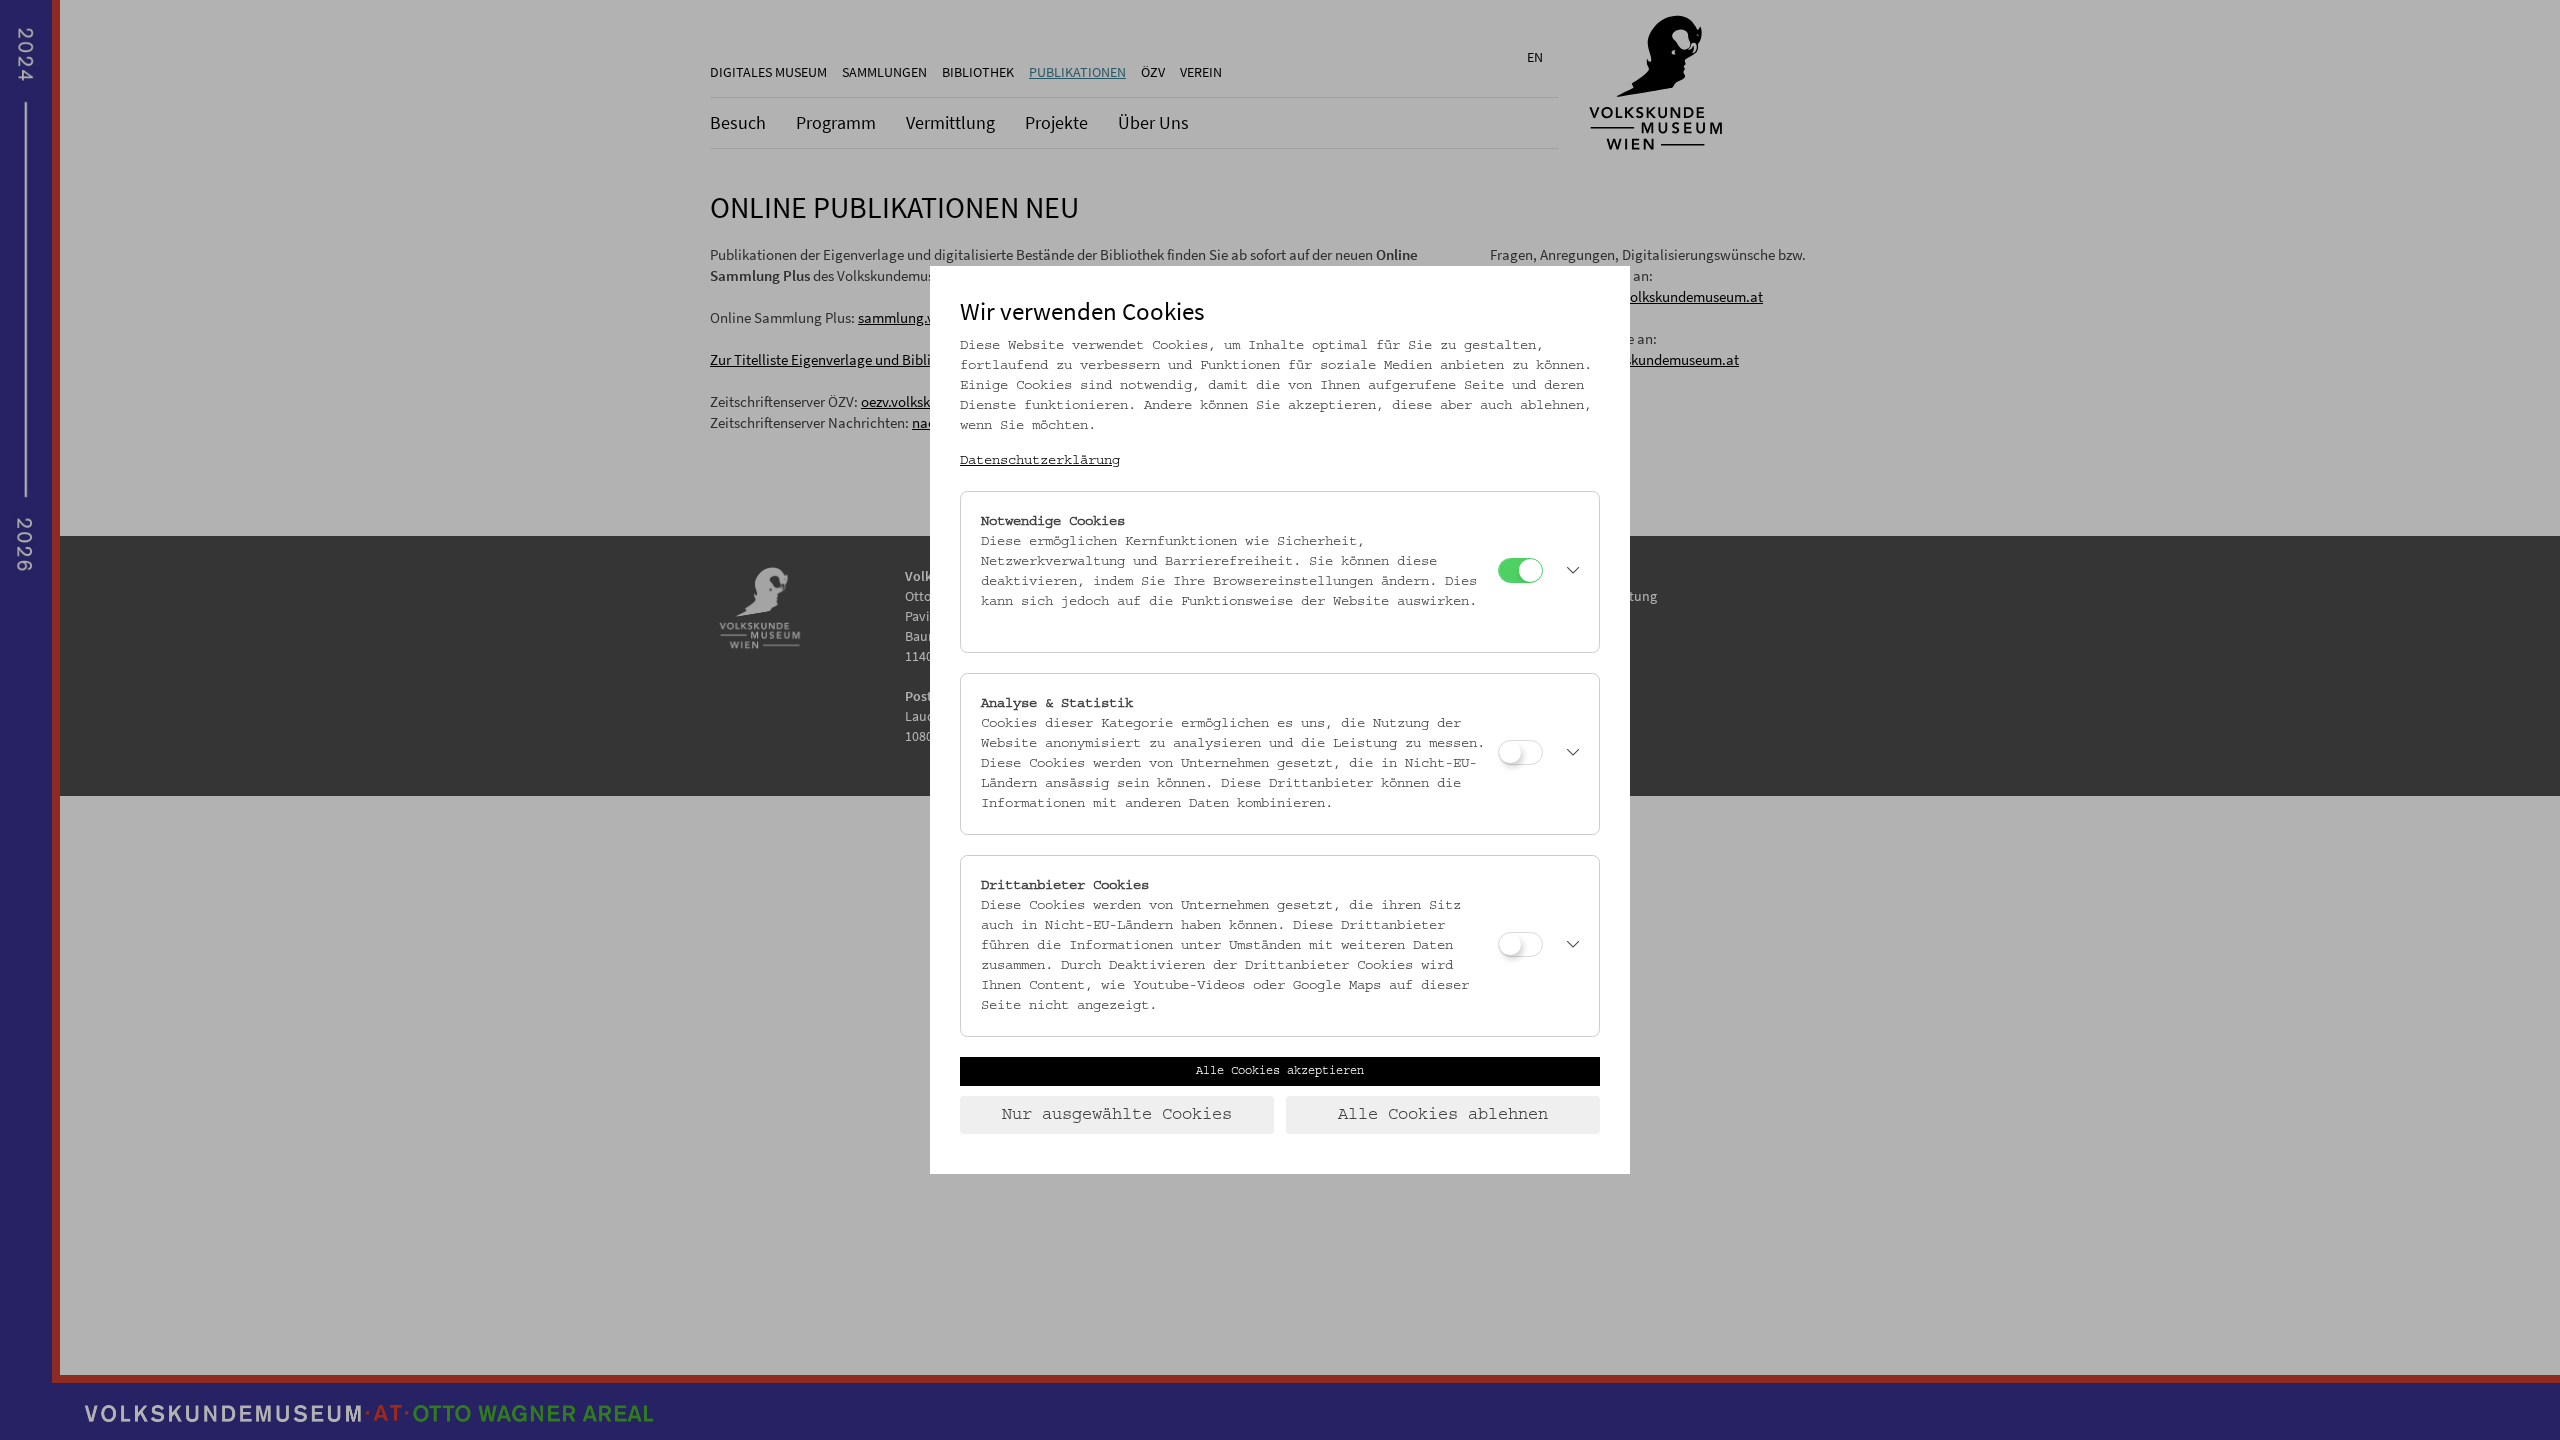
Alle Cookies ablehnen (1443, 1115)
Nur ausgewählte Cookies (1117, 1115)
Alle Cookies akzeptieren (1280, 1071)
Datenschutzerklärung (1040, 461)
